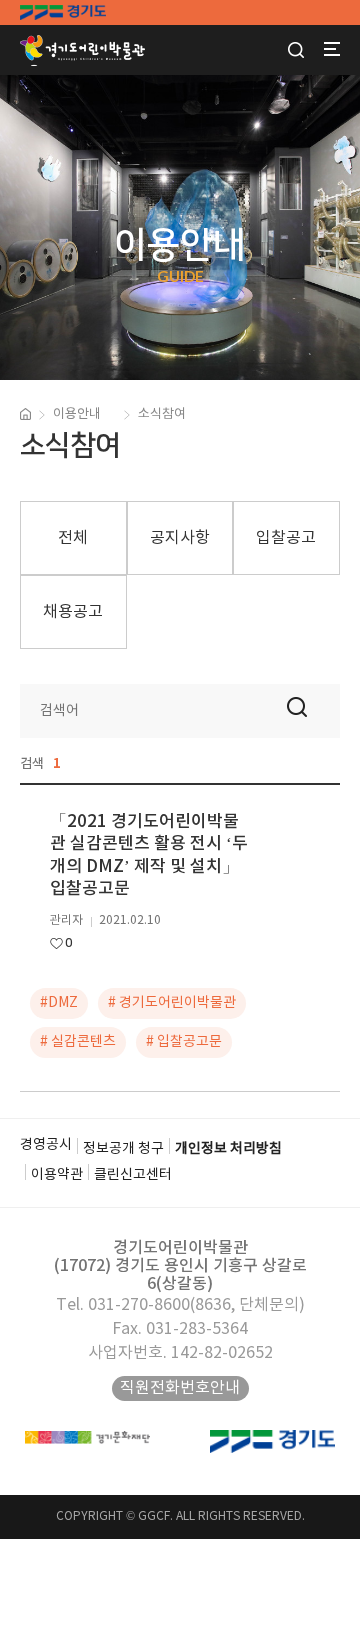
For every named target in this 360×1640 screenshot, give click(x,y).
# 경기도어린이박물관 (172, 1003)
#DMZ (59, 1003)
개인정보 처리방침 (228, 1149)
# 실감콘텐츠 (78, 1042)
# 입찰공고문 (184, 1042)
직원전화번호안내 (180, 1388)
